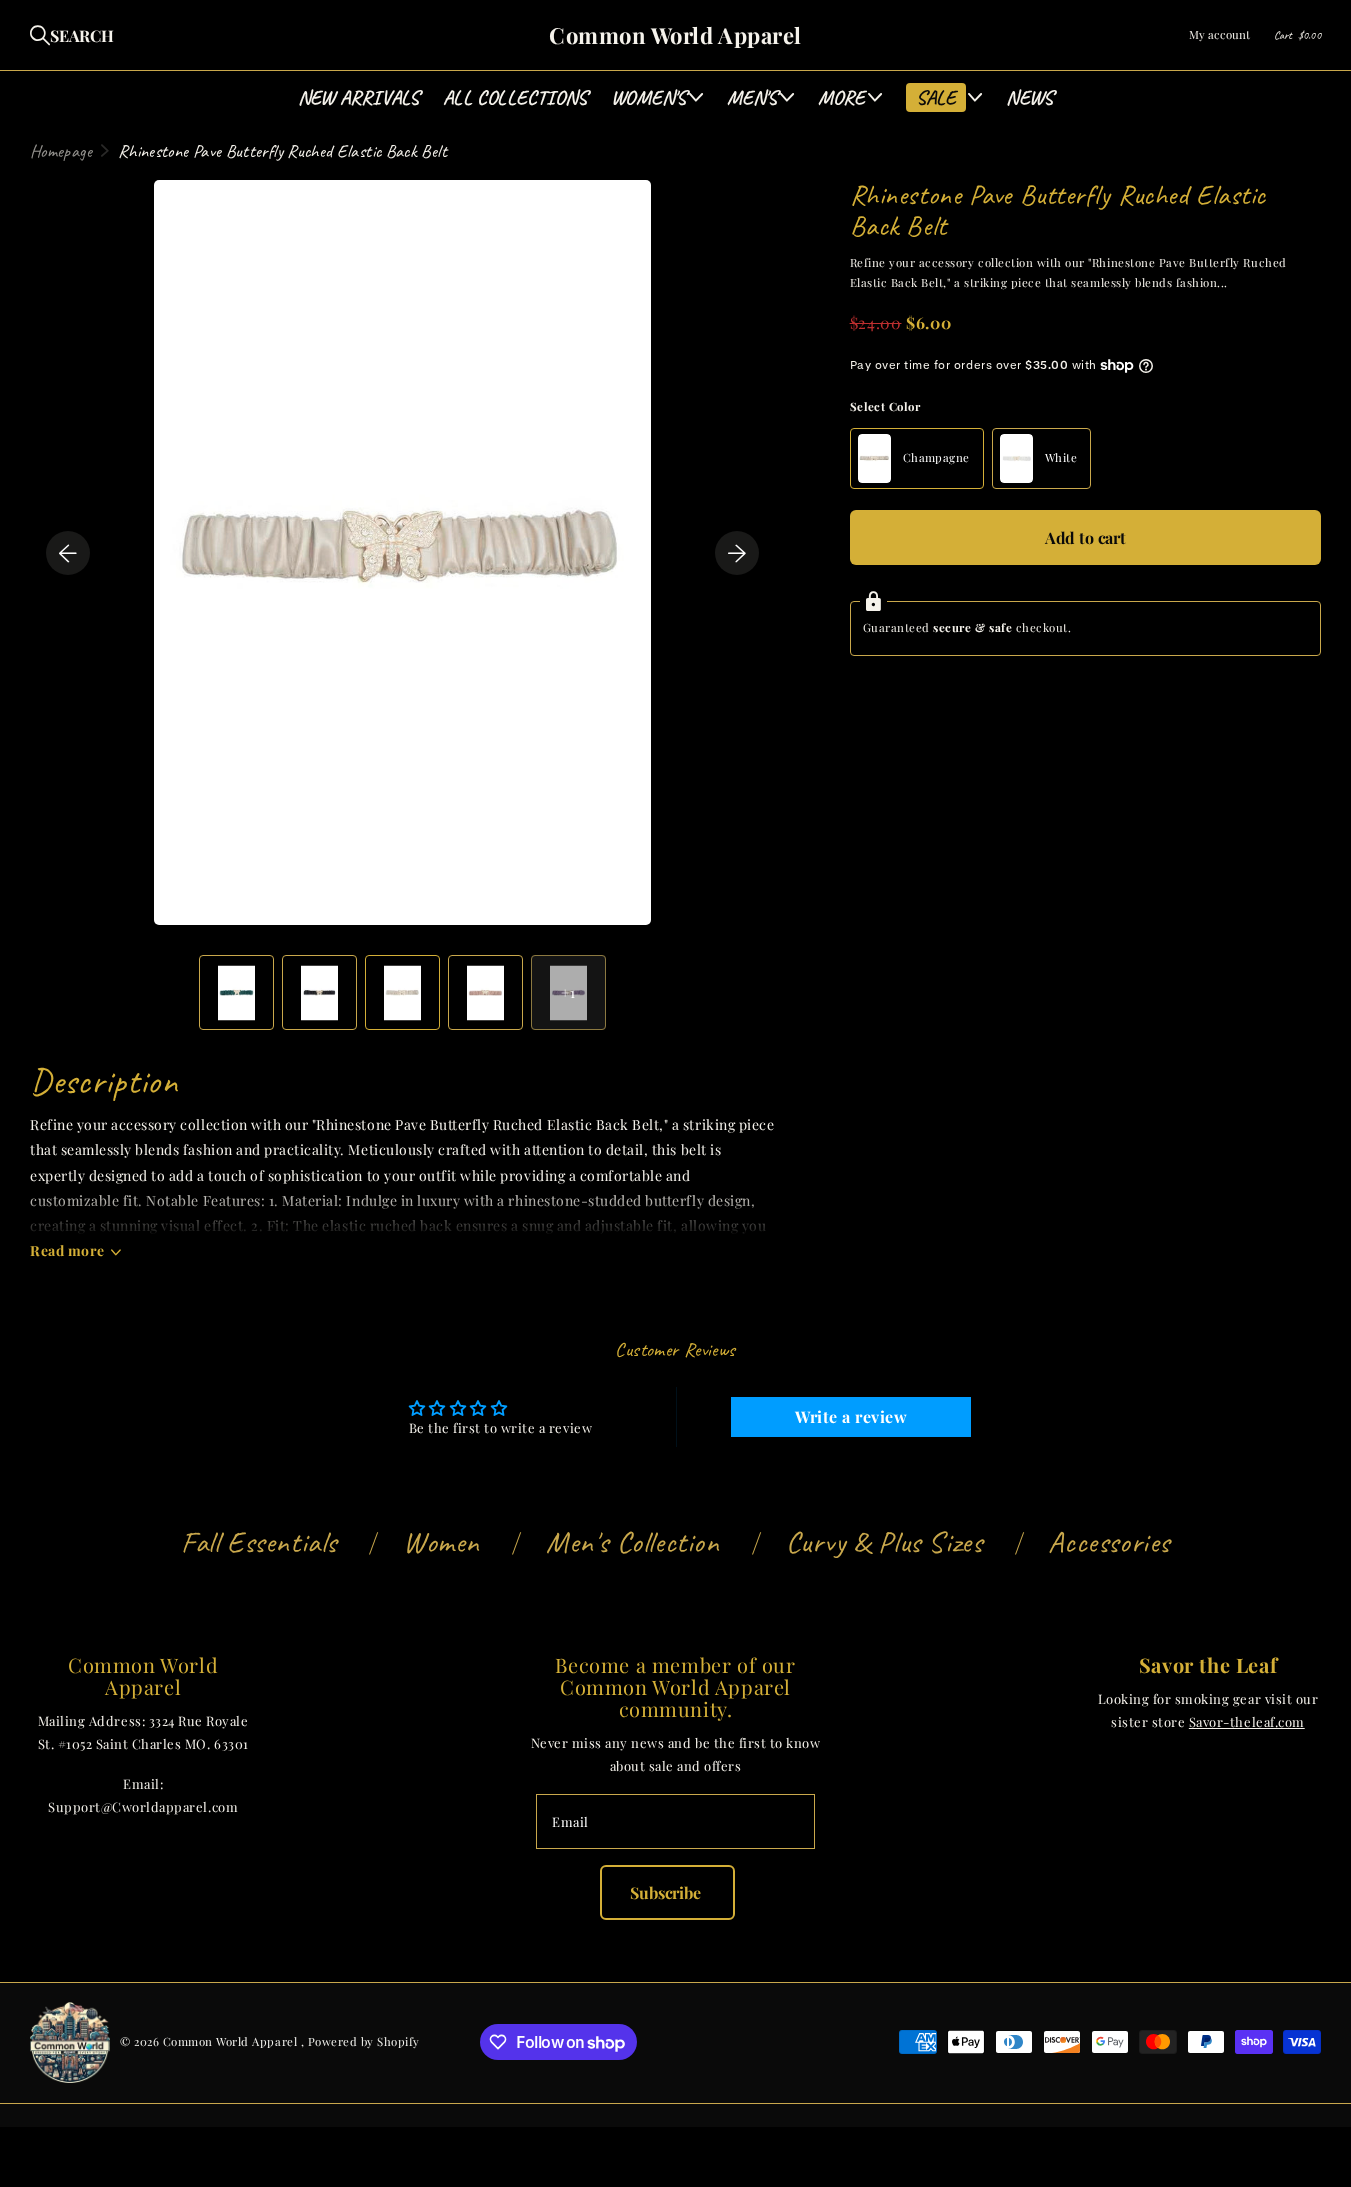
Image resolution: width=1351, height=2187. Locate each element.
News (1029, 97)
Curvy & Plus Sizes (884, 1542)
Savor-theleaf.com (1247, 1721)
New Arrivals (358, 97)
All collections (515, 97)
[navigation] (68, 552)
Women (441, 1542)
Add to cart (1085, 537)
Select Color (885, 406)
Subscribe (667, 1892)
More (842, 97)
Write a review (851, 1416)
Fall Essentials (259, 1542)
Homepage (61, 151)
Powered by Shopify (364, 2041)
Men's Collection (633, 1542)
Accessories (1109, 1542)
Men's (752, 97)
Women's (648, 97)
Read (67, 1250)
